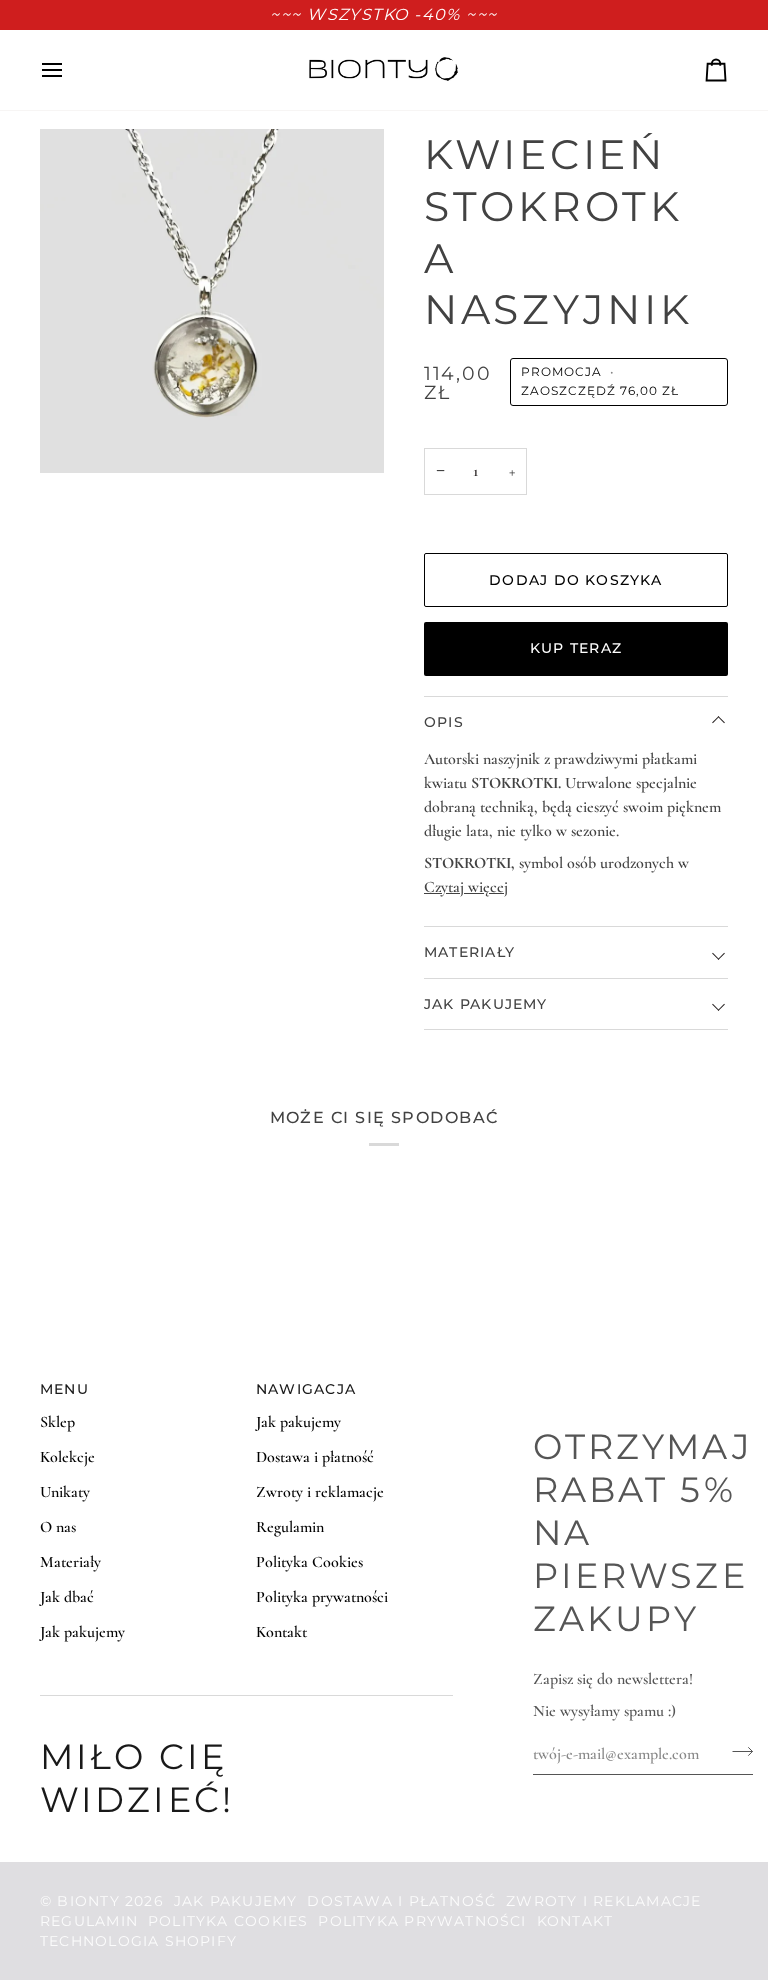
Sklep (57, 1422)
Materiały (469, 952)
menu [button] (64, 1389)
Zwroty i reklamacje (320, 1492)
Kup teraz (576, 648)
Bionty (88, 1901)
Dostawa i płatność (315, 1457)
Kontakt (281, 1632)
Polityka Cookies (309, 1562)
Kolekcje (67, 1457)
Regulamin (290, 1527)
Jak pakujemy (486, 1004)
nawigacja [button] (306, 1389)
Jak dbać (67, 1597)
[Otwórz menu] (70, 70)
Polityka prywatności (322, 1597)
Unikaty (65, 1492)
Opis (444, 722)
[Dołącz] (736, 1751)
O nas (58, 1527)
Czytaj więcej (466, 887)
